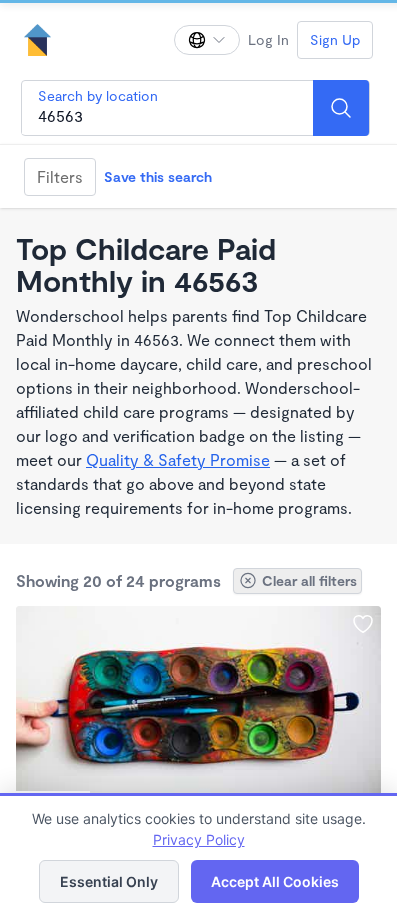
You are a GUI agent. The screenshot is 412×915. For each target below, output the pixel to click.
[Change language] (207, 40)
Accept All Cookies (275, 881)
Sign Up (335, 39)
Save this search (158, 176)
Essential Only (109, 881)
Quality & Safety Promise (178, 459)
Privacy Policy (199, 839)
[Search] (341, 108)
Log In (268, 39)
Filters (60, 176)
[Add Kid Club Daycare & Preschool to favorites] (363, 624)
